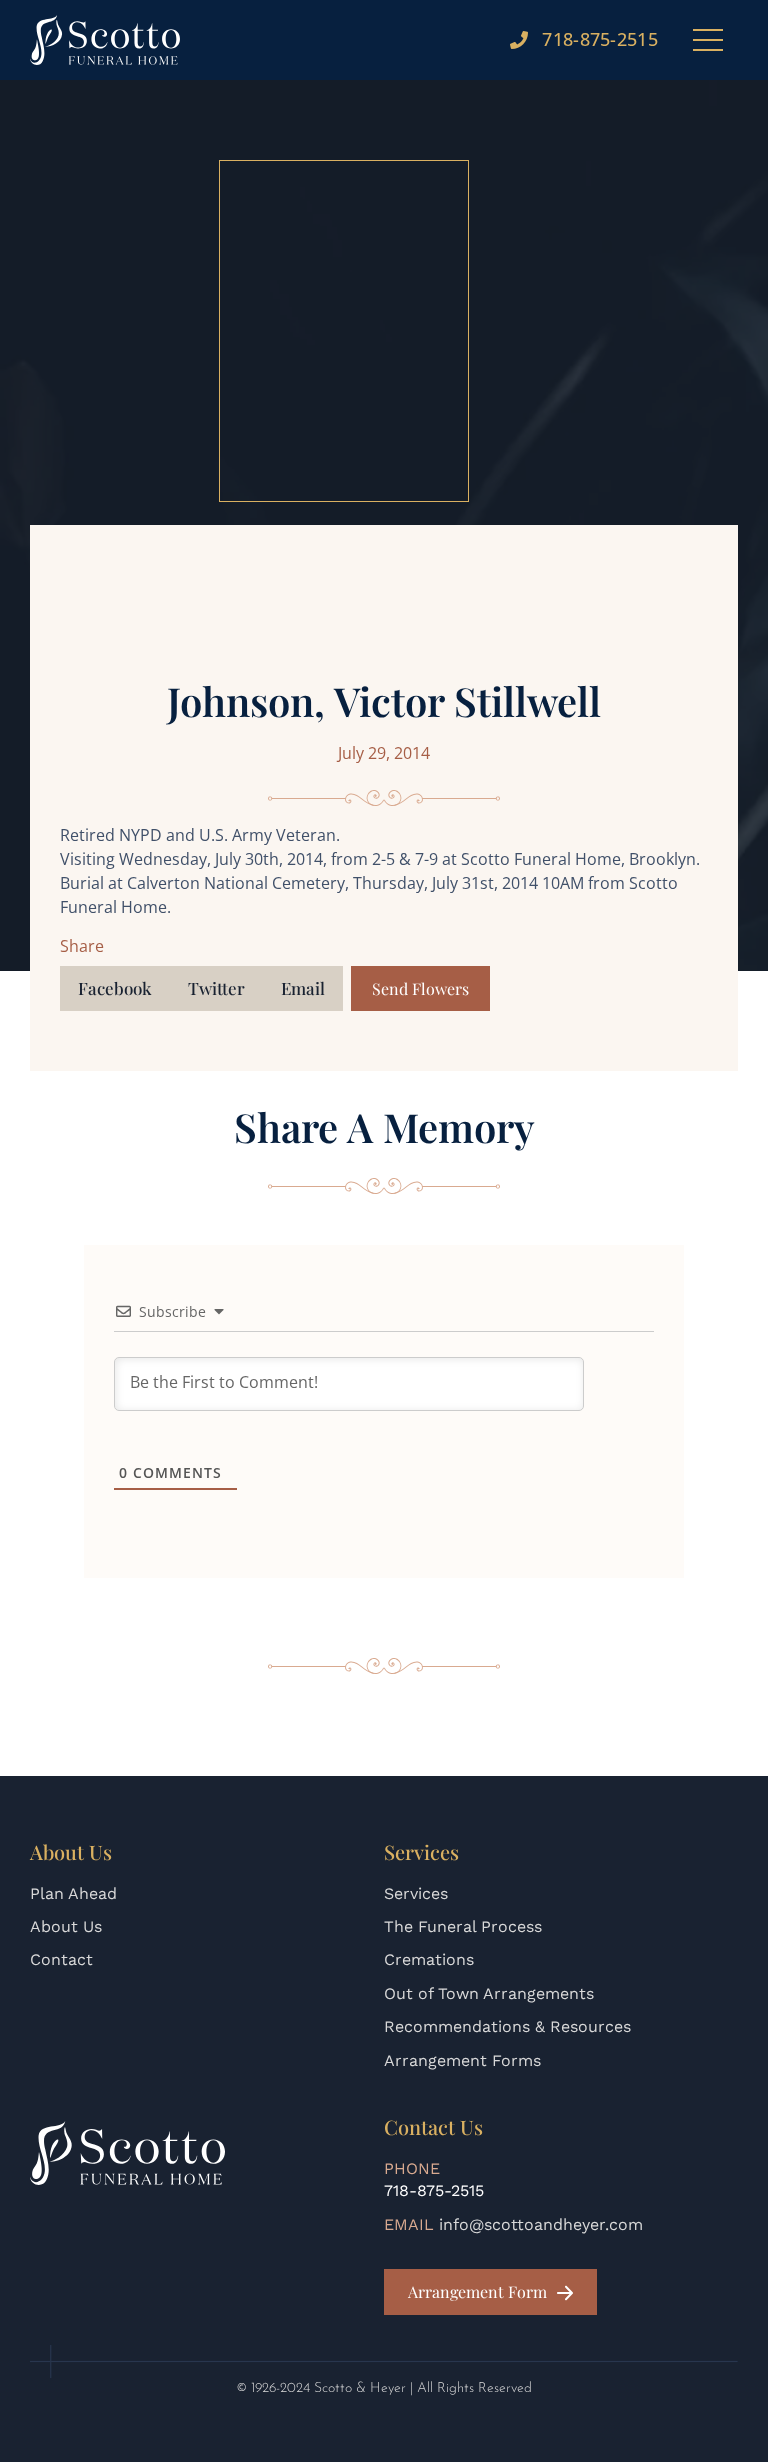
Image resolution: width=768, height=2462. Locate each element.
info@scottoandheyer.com (541, 2224)
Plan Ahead (73, 1893)
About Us (66, 1926)
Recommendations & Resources (507, 2026)
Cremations (429, 1959)
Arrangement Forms (462, 2060)
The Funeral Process (463, 1926)
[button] (115, 988)
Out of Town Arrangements (489, 1993)
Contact (61, 1959)
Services (416, 1893)
